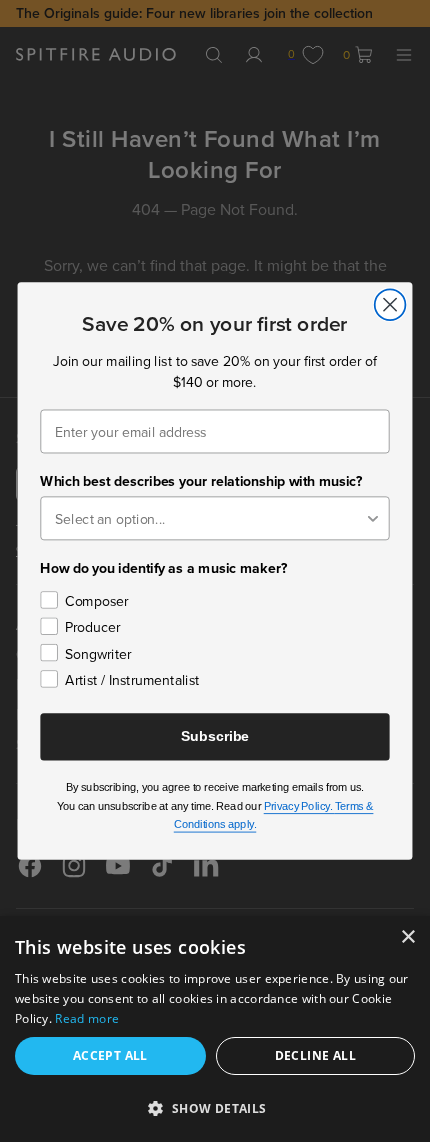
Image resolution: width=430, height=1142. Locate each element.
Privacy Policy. (299, 806)
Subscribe (215, 736)
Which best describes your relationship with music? (201, 481)
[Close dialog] (390, 304)
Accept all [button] (110, 1055)
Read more (87, 1018)
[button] (215, 1107)
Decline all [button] (315, 1055)
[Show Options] (373, 518)
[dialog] (215, 1029)
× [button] (407, 937)
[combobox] (209, 518)
